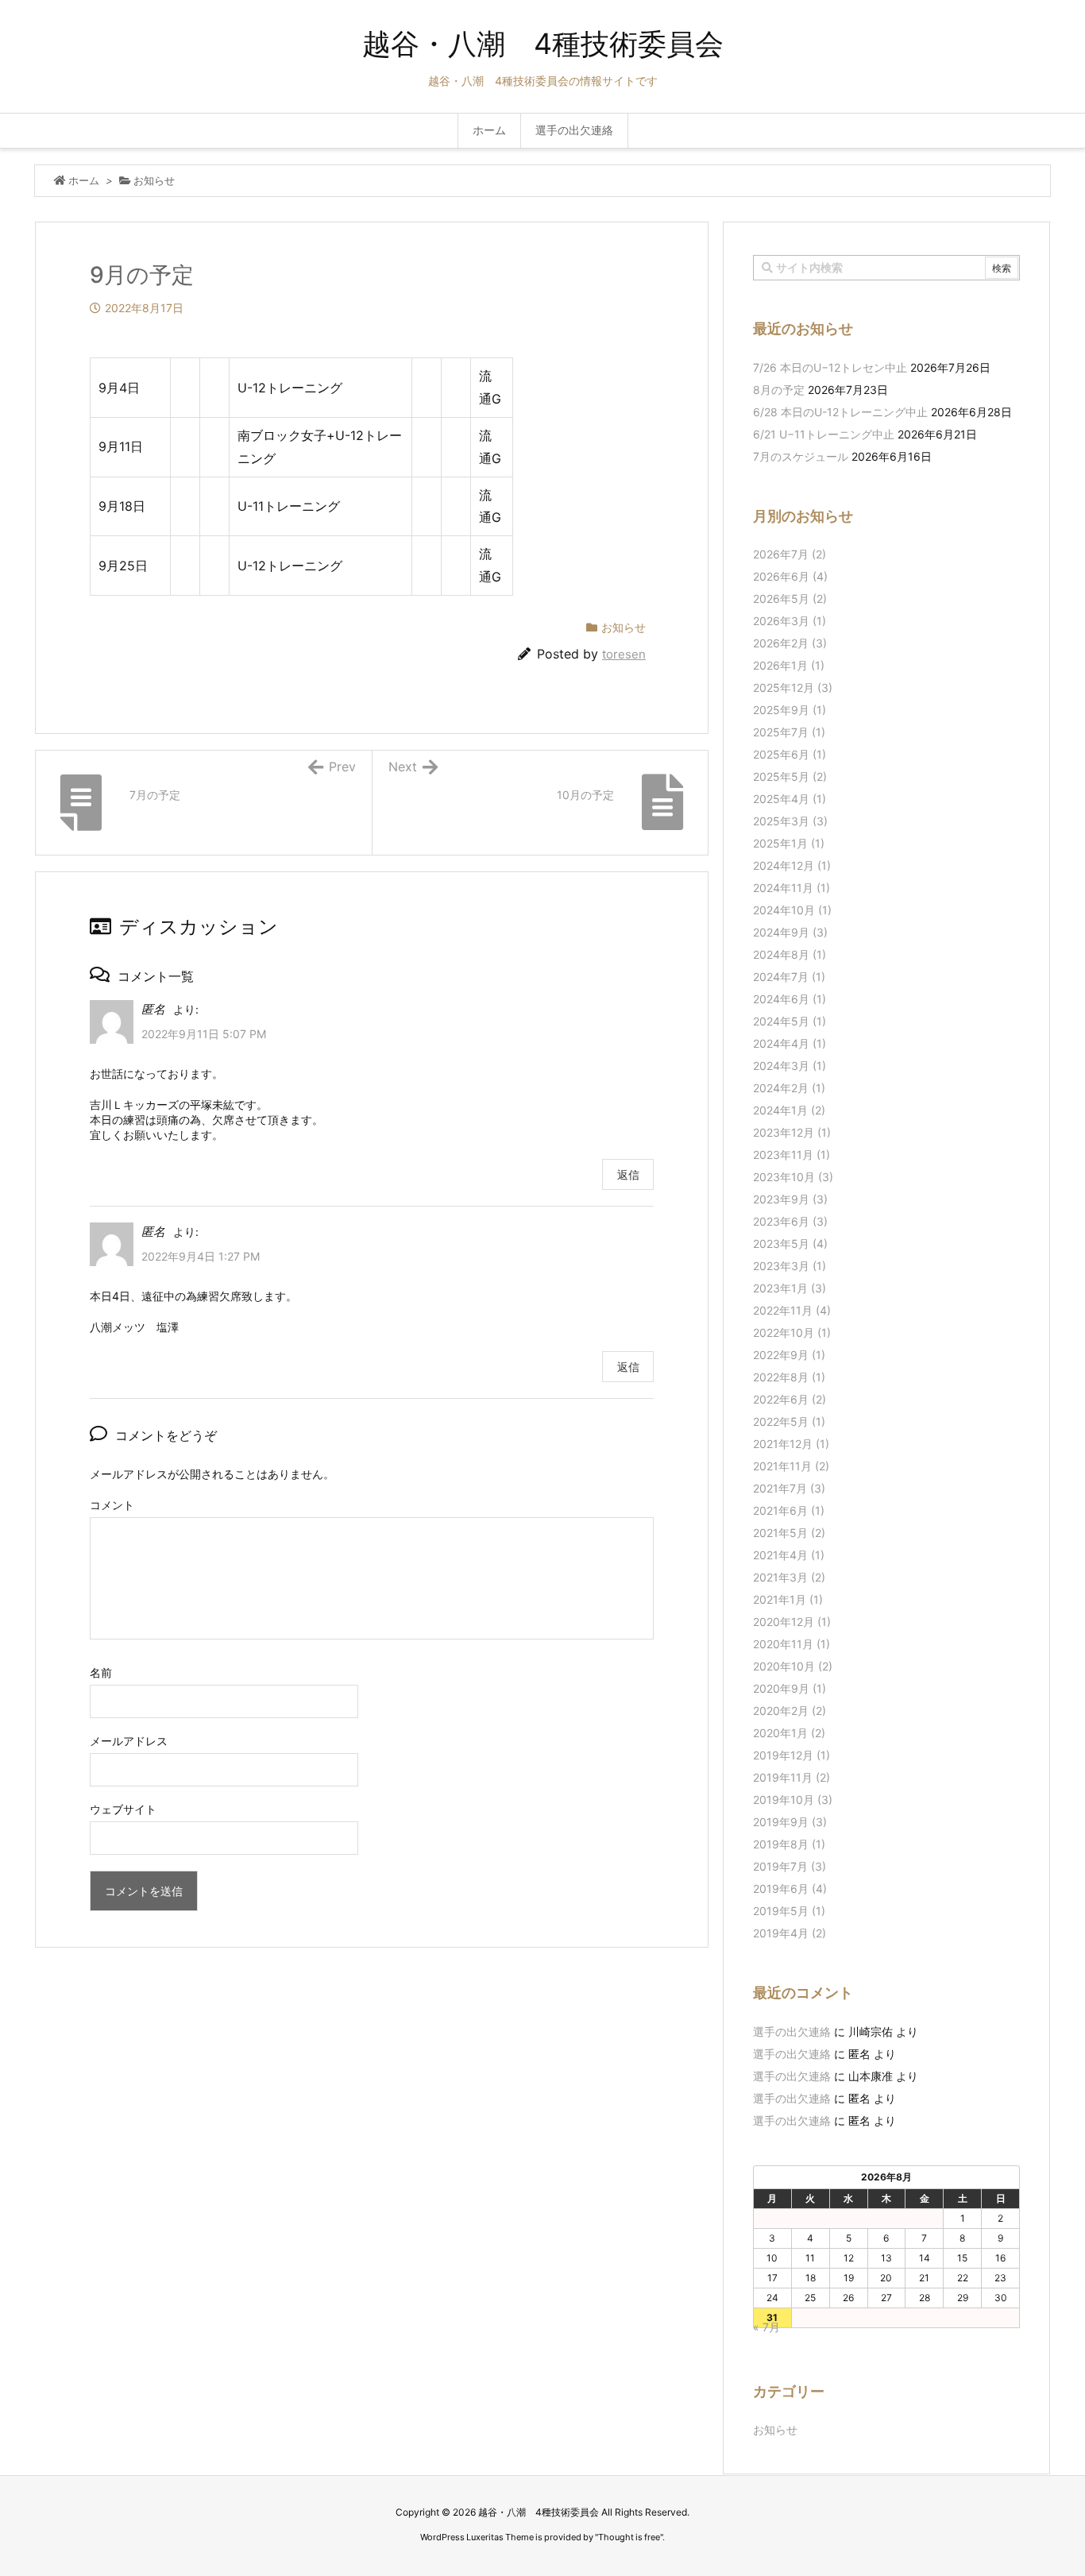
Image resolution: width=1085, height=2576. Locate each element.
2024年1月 (789, 1110)
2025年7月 (789, 732)
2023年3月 (790, 1266)
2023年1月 (790, 1288)
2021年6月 (789, 1510)
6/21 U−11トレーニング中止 (824, 434)
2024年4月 (790, 1043)
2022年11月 (792, 1310)
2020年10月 (793, 1666)
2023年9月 (790, 1199)
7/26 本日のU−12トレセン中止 (830, 367)
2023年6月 (790, 1221)
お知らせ (154, 180)
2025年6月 (790, 754)
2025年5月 (790, 776)
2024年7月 (789, 977)
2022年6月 (790, 1399)
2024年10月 (792, 910)
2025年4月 (790, 799)
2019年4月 (790, 1933)
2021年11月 (791, 1466)
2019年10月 (793, 1800)
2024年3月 (790, 1066)
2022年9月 (789, 1355)
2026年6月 (790, 576)
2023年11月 (792, 1155)
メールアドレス (129, 1741)
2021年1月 (788, 1599)
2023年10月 (793, 1177)
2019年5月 (789, 1911)
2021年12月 (791, 1444)
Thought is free (629, 2537)
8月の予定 (779, 390)
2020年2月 (790, 1711)
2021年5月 (789, 1533)
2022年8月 (789, 1377)
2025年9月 (790, 710)
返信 (628, 1174)
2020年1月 (789, 1733)
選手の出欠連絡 (792, 2031)
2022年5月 (789, 1421)
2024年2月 (789, 1088)
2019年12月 (792, 1755)
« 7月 (766, 2327)
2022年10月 (792, 1332)
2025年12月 (793, 687)
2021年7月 (789, 1488)
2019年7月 (790, 1866)
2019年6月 (790, 1889)
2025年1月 (789, 843)
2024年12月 (792, 865)
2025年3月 (790, 821)
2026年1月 (789, 665)
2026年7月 (790, 554)
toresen (624, 654)
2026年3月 (790, 621)
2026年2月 (790, 643)
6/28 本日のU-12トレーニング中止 (840, 412)
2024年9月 (790, 932)
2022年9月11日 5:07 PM (204, 1034)
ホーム (84, 180)
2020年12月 (792, 1622)
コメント (112, 1505)
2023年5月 (790, 1244)
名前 (101, 1672)
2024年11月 (792, 888)
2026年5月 (790, 599)
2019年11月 (792, 1777)
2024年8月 (790, 954)
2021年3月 (789, 1577)
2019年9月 (790, 1822)
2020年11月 (792, 1644)
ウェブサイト (123, 1809)
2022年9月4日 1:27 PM (201, 1256)
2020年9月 (790, 1688)
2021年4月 (789, 1555)
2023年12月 (792, 1132)
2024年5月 (790, 1021)
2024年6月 (790, 999)
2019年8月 (789, 1844)
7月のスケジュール (801, 456)
